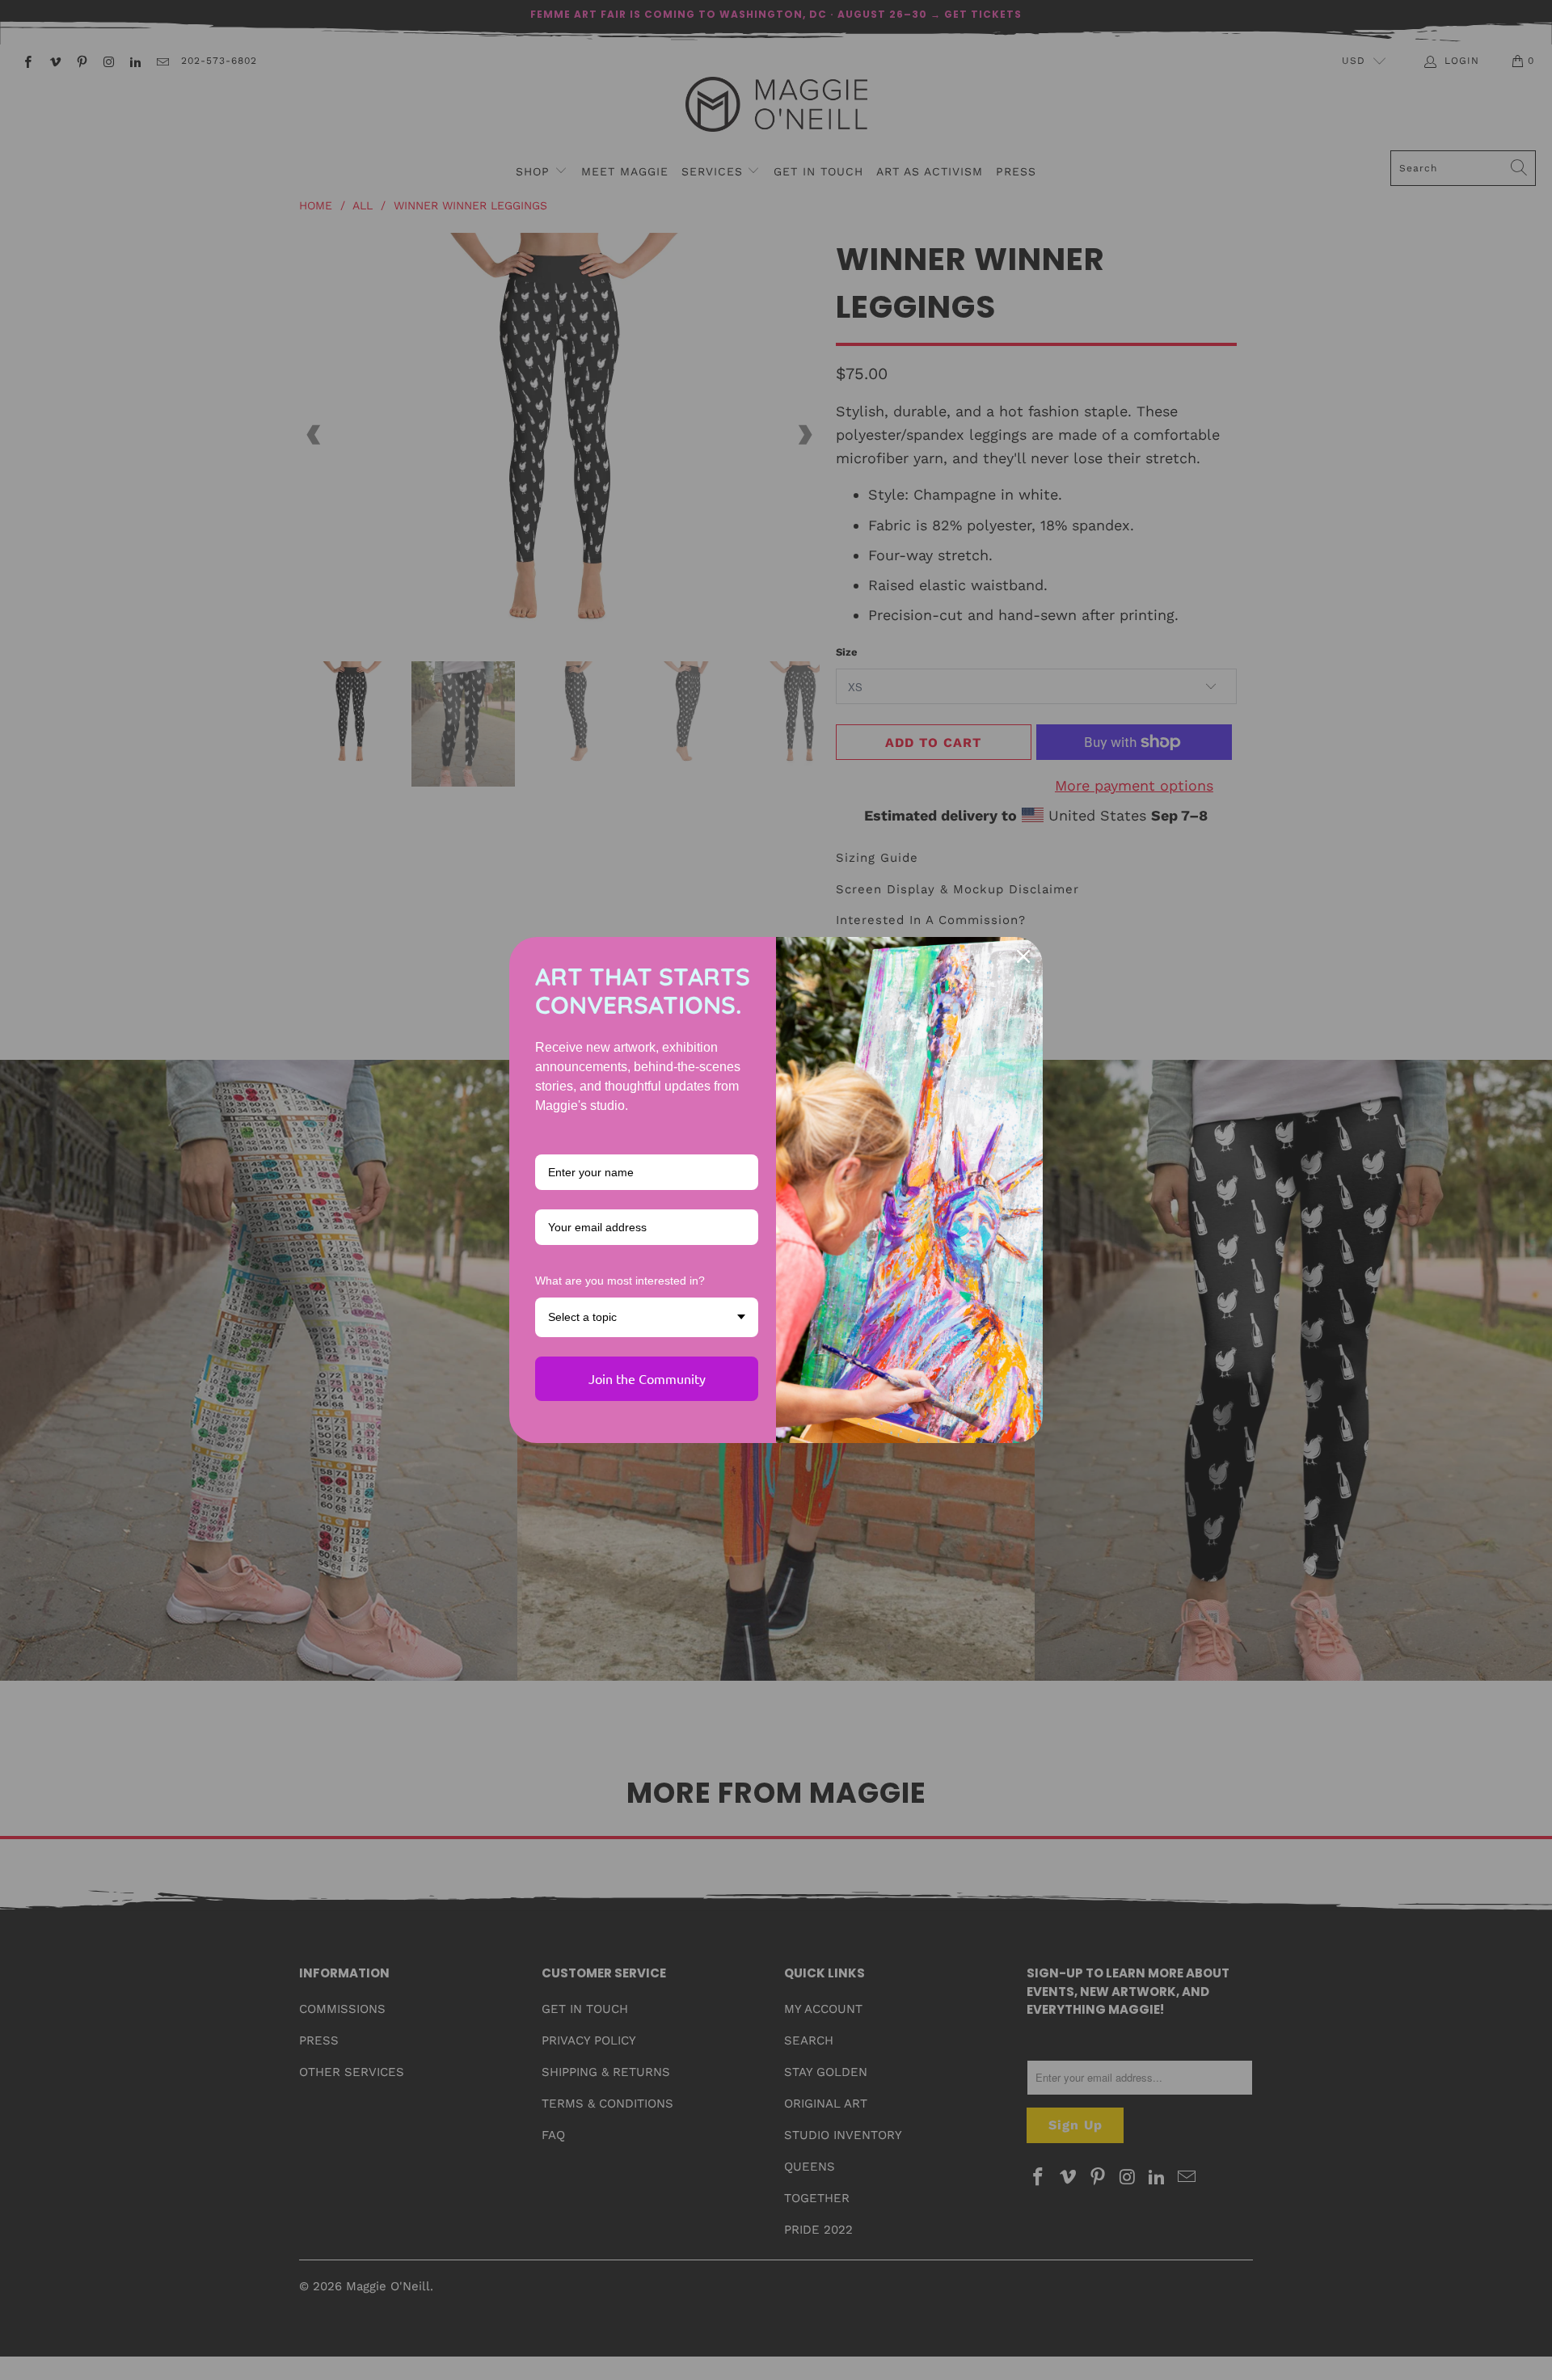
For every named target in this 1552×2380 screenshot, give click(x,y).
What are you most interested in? (620, 1281)
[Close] (1023, 956)
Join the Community (647, 1378)
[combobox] (647, 1317)
